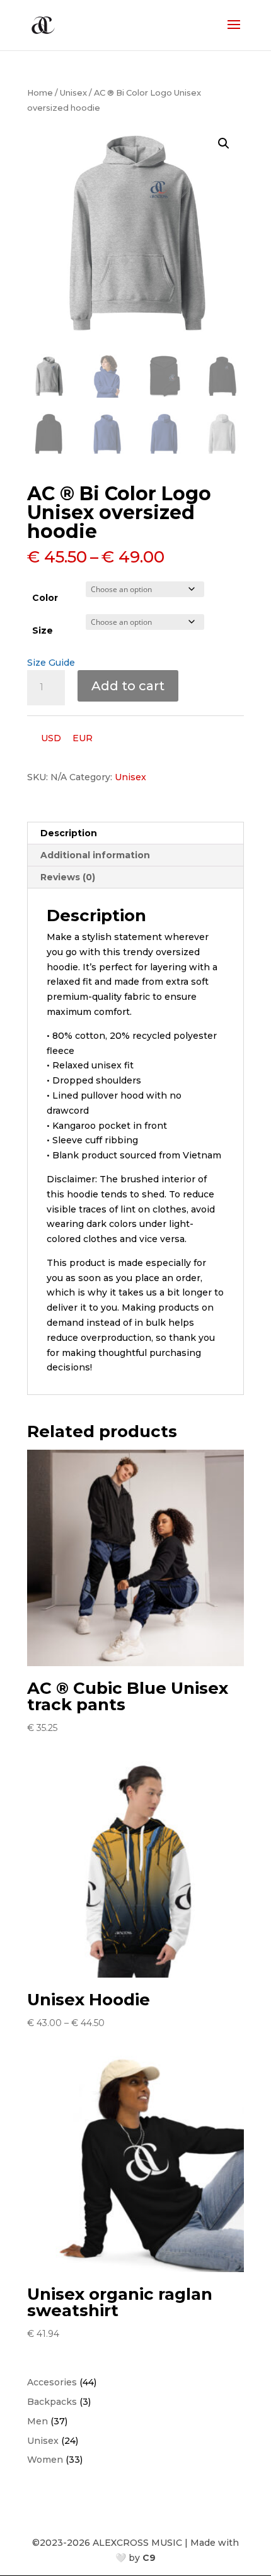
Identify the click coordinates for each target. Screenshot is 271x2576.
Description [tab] (69, 833)
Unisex (73, 93)
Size (43, 630)
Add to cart (128, 686)
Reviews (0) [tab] (68, 877)
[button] (224, 143)
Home (40, 93)
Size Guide (51, 663)
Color (45, 598)
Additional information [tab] (95, 855)
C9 (149, 2558)
